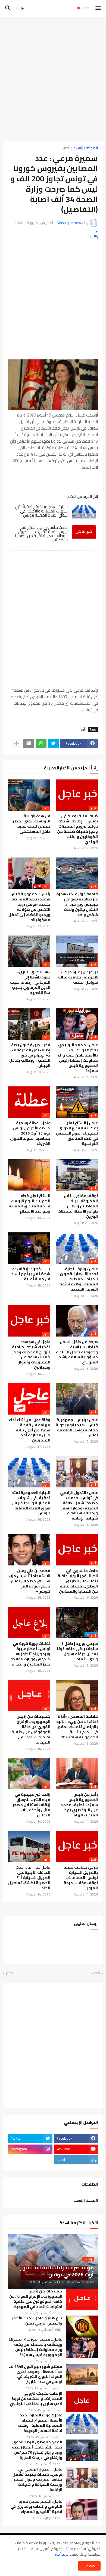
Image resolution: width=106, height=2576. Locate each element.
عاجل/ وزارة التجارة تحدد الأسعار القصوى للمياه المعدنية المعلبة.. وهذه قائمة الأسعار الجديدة (79, 1279)
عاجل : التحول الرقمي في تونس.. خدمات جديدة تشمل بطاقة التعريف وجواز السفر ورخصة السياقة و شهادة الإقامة (79, 1505)
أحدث (96, 1973)
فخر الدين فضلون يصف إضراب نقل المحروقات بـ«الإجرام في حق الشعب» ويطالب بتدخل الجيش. (30, 1055)
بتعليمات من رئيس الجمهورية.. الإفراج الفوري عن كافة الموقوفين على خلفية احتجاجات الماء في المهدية (31, 1729)
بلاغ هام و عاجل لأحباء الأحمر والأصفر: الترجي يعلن (37, 2321)
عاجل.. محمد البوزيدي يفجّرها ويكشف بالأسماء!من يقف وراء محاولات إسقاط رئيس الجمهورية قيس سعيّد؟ (78, 1058)
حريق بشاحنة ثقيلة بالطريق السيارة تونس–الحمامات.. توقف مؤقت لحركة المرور (81, 1878)
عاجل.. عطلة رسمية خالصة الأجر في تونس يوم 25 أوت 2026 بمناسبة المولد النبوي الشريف (30, 1133)
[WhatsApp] (41, 744)
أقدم (10, 1973)
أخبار (66, 148)
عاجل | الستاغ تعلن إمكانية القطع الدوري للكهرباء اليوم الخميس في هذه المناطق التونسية (77, 1133)
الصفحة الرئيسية (86, 148)
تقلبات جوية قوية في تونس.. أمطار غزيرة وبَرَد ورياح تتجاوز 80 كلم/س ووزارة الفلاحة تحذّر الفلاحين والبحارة (30, 1654)
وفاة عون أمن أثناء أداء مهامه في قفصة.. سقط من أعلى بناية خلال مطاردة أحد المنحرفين (29, 1430)
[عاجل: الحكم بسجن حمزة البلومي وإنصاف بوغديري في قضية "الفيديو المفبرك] (82, 2509)
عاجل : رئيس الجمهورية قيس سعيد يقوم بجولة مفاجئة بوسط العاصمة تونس (77, 1428)
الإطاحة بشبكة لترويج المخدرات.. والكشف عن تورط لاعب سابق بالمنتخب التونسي (36, 2399)
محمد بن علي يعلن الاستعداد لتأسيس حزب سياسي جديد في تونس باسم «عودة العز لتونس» (29, 1581)
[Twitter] (53, 744)
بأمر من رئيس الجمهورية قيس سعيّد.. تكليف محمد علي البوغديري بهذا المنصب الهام (79, 1805)
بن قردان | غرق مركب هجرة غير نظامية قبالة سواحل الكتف (78, 977)
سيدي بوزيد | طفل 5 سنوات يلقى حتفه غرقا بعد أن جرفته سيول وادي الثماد (77, 1651)
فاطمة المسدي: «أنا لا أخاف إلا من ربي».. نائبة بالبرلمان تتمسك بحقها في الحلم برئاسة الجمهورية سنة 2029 (77, 1727)
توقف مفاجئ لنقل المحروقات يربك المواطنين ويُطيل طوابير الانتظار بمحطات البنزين (78, 1206)
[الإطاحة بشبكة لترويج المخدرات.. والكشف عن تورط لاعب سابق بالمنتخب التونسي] (82, 2401)
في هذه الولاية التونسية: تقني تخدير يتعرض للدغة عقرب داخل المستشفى (32, 824)
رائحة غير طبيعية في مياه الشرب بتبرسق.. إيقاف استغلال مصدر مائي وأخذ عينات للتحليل (32, 1805)
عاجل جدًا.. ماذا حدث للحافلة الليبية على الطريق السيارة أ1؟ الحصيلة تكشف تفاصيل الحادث (29, 1878)
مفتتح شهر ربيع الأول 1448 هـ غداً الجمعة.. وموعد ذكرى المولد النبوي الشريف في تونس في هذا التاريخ (36, 2374)
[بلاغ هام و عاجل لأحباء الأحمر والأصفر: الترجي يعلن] (82, 2326)
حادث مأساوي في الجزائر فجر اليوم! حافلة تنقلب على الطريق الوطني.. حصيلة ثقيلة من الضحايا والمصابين (41, 534)
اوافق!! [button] (89, 2566)
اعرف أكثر (62, 2554)
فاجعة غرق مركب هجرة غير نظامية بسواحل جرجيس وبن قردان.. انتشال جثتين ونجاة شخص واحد (77, 904)
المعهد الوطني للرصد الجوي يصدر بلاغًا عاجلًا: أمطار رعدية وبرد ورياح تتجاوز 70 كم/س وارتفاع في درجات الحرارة (37, 2450)
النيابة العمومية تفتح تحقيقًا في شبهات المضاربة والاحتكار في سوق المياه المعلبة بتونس (41, 511)
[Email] (29, 744)
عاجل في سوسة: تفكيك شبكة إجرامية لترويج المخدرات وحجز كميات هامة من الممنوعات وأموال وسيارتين (31, 1355)
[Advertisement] (53, 77)
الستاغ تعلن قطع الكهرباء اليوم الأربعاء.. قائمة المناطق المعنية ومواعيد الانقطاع (29, 1204)
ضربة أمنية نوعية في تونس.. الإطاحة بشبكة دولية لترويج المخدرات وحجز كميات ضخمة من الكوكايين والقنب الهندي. (77, 829)
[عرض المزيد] (17, 744)
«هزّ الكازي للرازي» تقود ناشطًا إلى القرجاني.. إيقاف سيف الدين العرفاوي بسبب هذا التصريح (30, 982)
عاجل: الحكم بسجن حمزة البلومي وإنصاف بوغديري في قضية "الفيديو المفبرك (36, 2507)
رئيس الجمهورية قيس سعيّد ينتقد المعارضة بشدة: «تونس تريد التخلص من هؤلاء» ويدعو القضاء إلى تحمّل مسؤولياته (29, 907)
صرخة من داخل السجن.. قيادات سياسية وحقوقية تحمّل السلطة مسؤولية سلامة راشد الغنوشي (77, 1352)
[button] (99, 8)
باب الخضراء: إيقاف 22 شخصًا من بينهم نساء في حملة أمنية (31, 1274)
